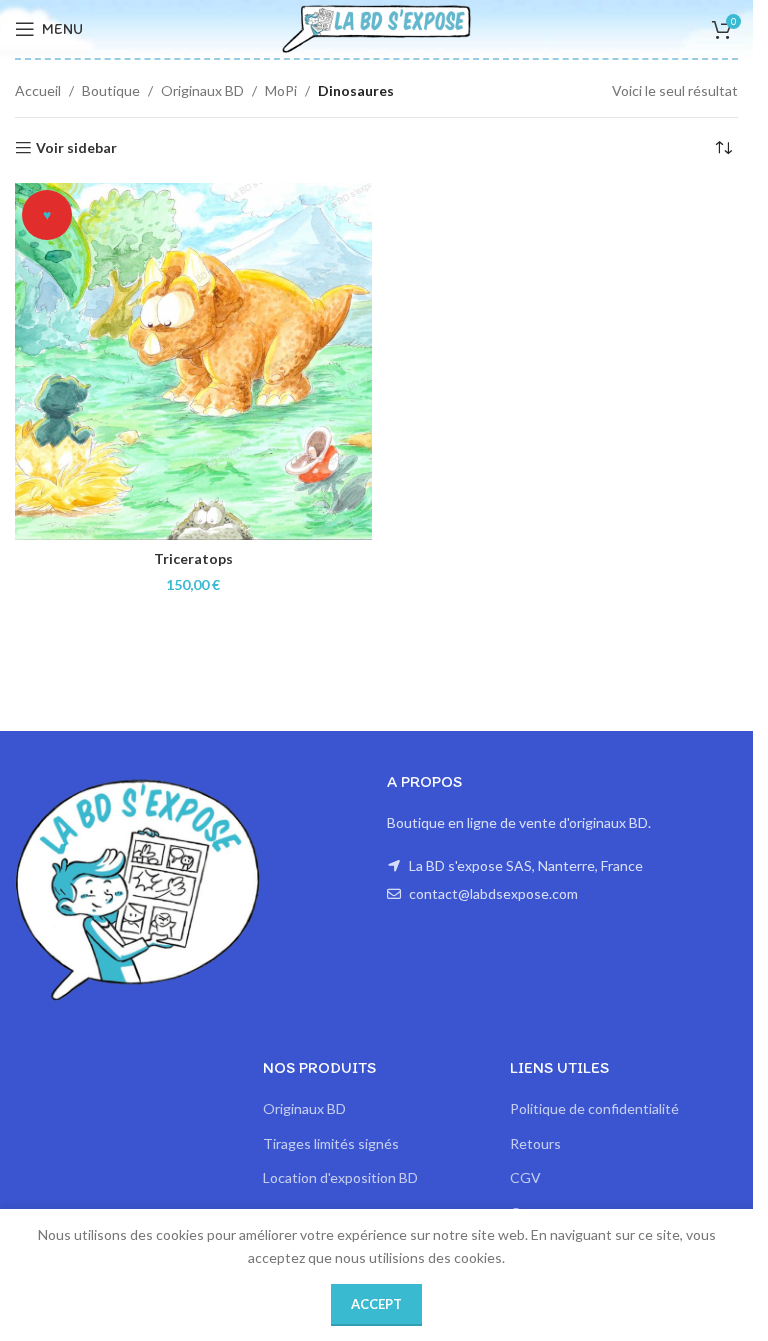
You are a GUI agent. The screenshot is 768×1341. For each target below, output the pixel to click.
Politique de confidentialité (594, 1108)
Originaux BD (202, 90)
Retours (535, 1143)
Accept (376, 1304)
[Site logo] (377, 27)
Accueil (38, 90)
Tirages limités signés (331, 1143)
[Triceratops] (193, 361)
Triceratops (193, 558)
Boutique (111, 90)
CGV (525, 1177)
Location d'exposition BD (340, 1177)
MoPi (281, 90)
